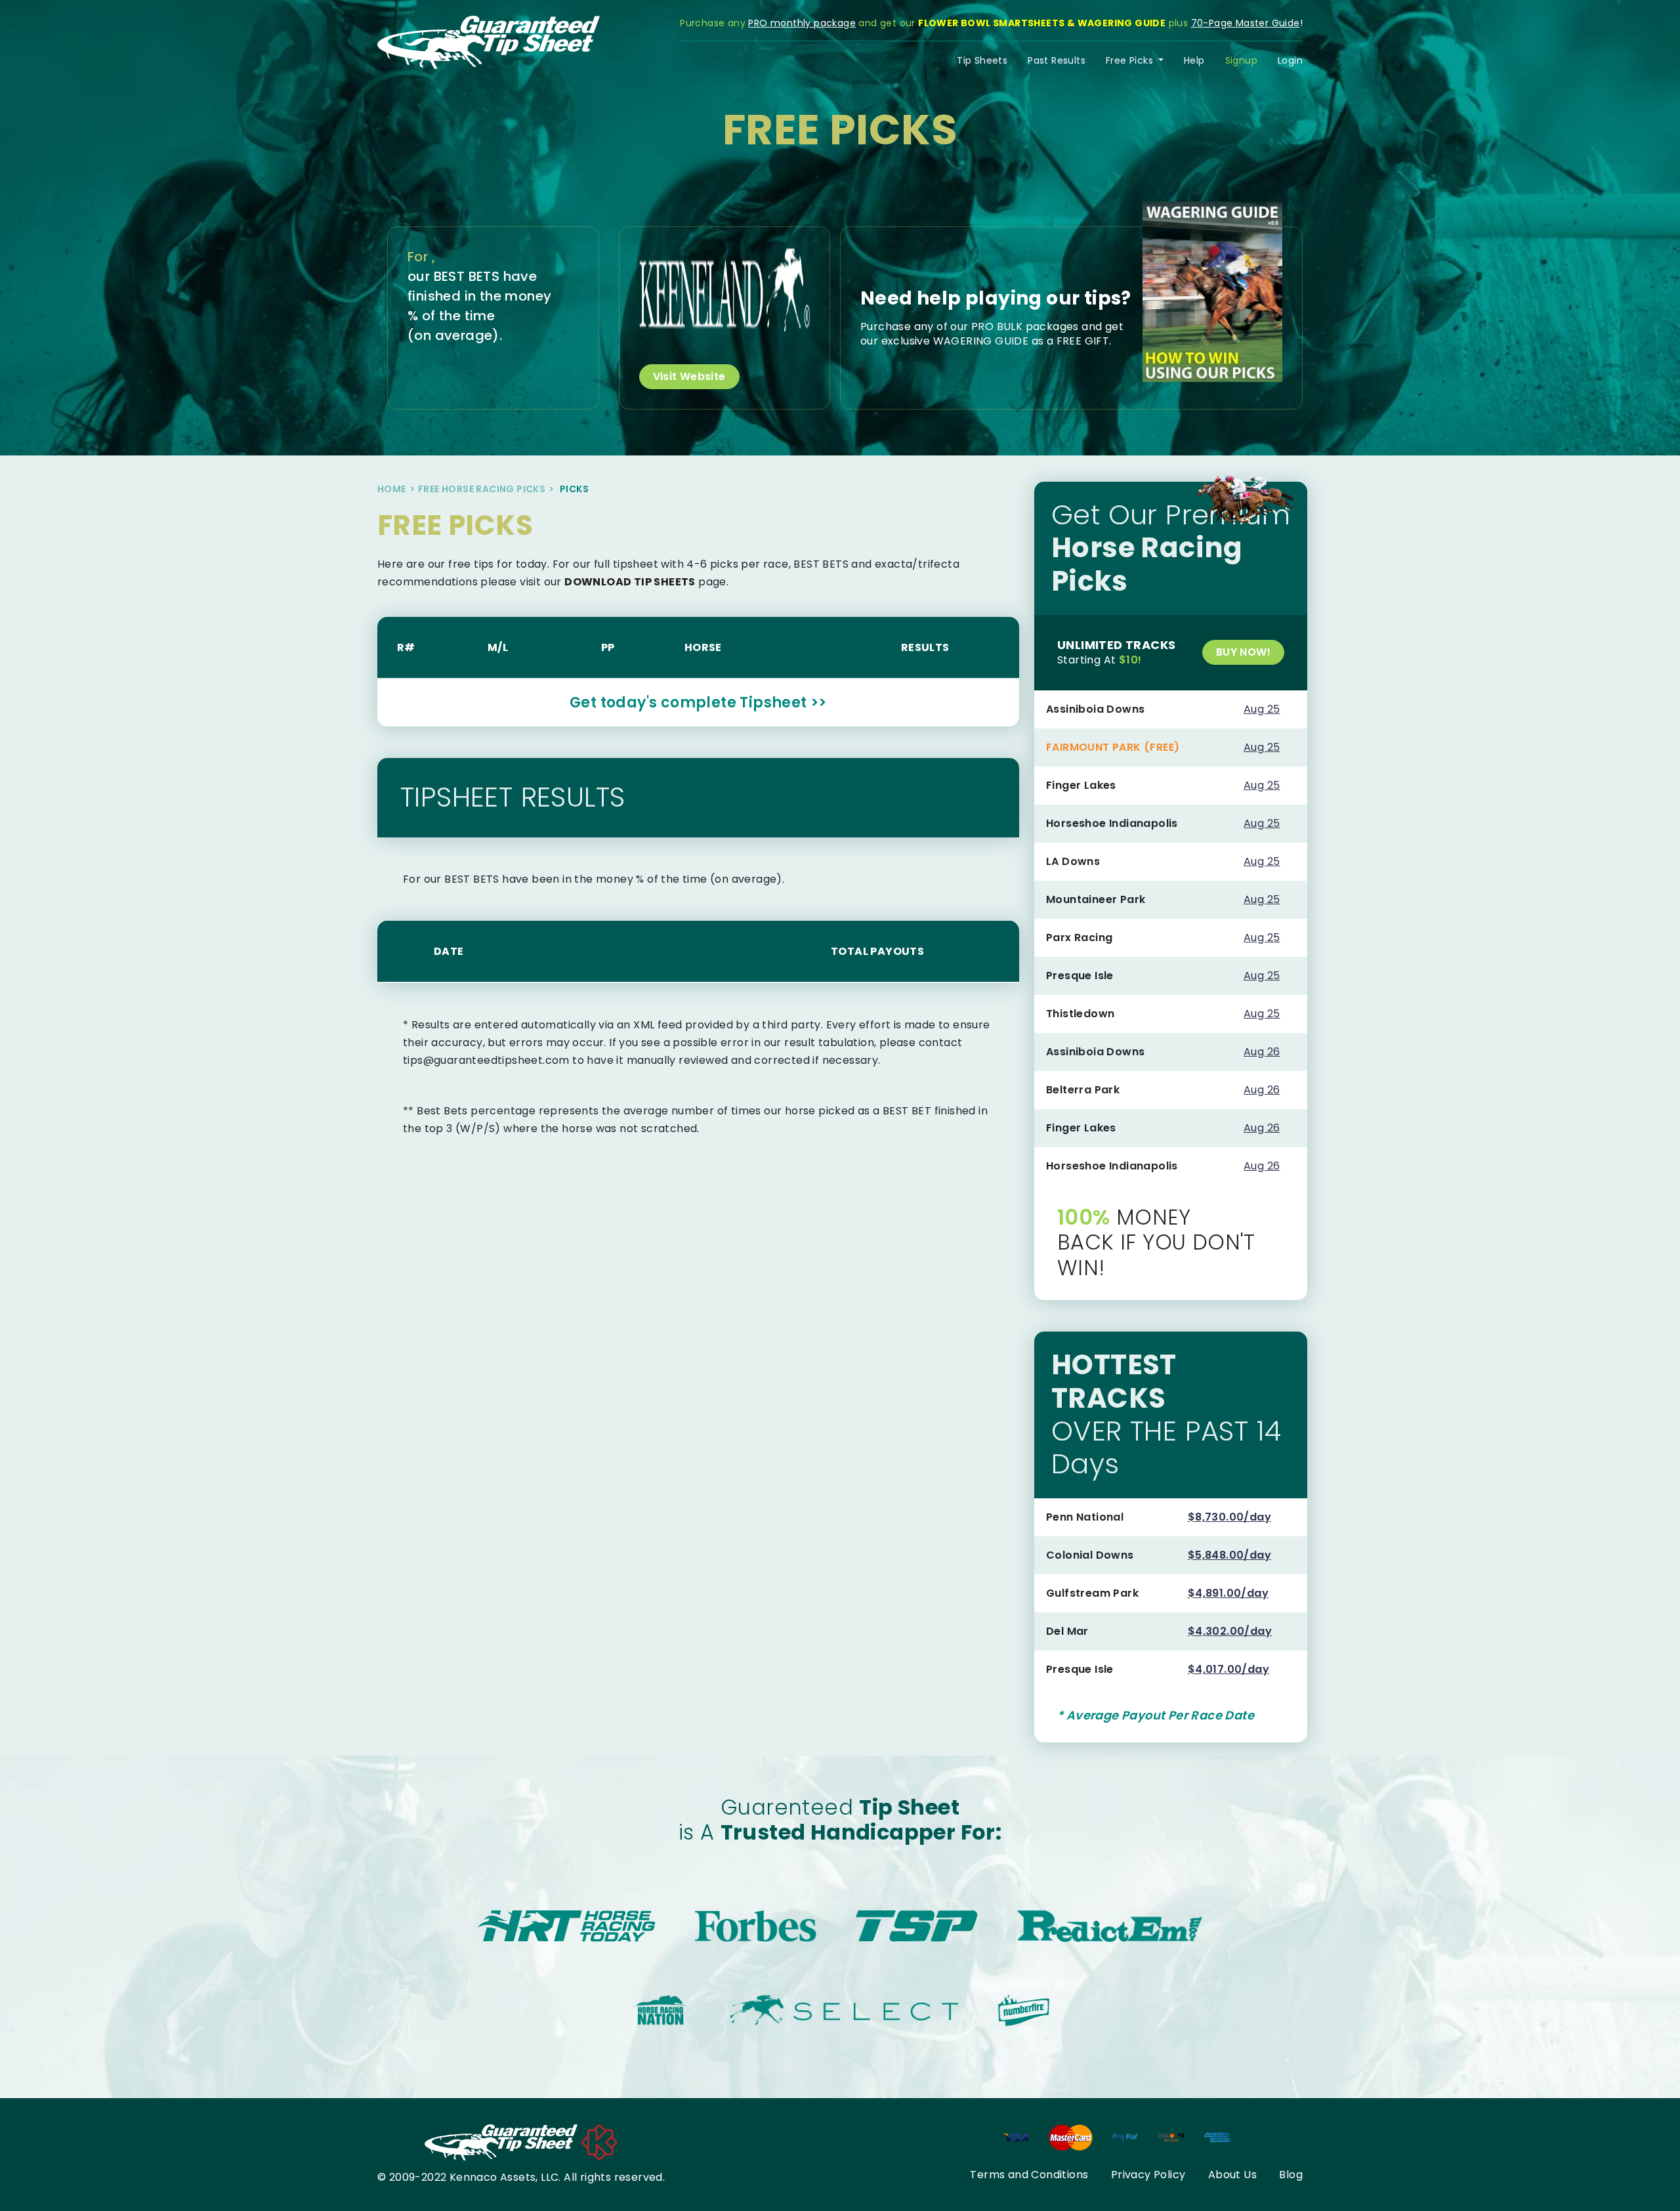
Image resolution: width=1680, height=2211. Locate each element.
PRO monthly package (802, 23)
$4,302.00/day (1230, 1631)
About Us (1232, 2175)
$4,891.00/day (1228, 1593)
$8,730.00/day (1229, 1517)
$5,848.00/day (1229, 1555)
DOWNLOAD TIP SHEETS (630, 582)
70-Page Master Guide (1246, 23)
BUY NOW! (1243, 652)
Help (1194, 60)
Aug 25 (1262, 709)
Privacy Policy (1148, 2175)
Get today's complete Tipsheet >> (698, 703)
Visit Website (689, 376)
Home (392, 489)
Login (1290, 60)
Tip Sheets (982, 60)
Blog (1291, 2175)
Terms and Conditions (1029, 2175)
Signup (1241, 60)
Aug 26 (1262, 1052)
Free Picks (1131, 60)
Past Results (1057, 60)
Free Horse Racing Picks (482, 489)
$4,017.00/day (1228, 1669)
